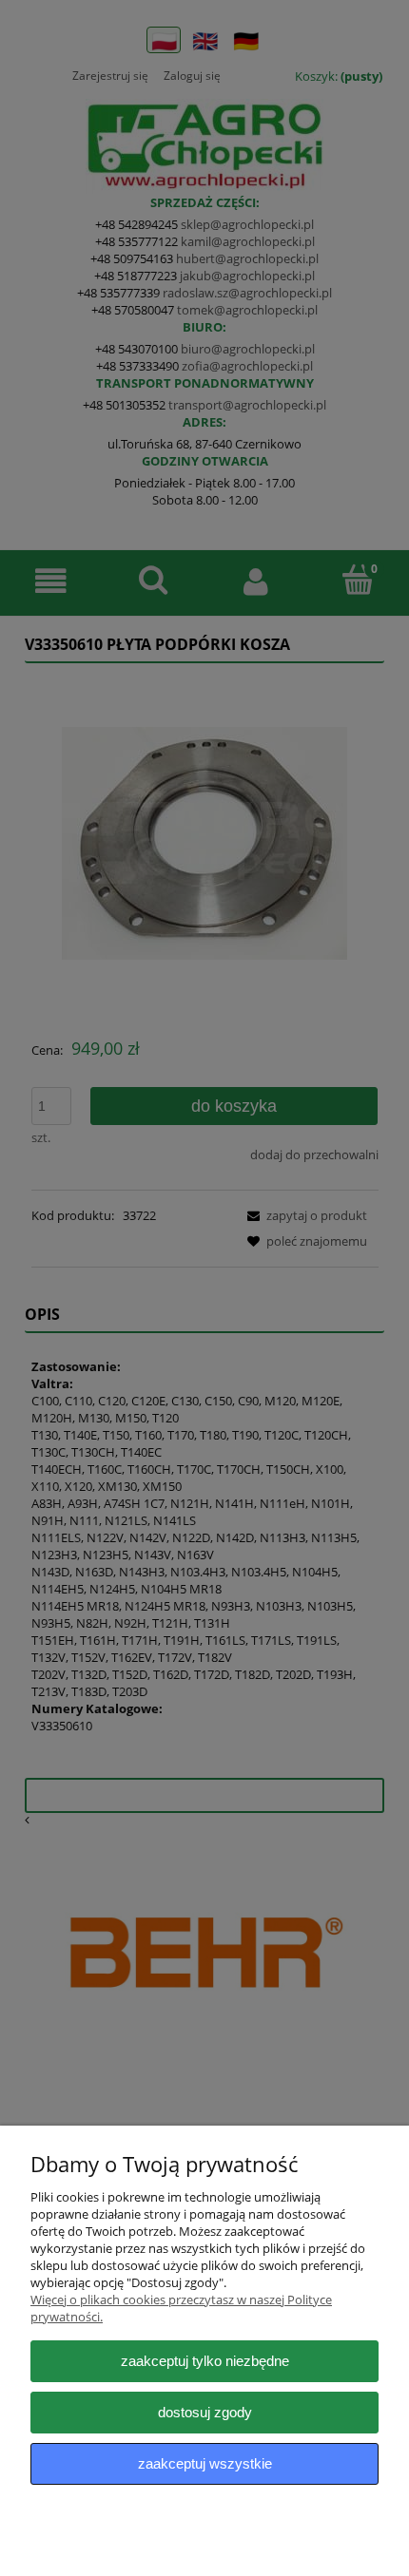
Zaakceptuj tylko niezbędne (205, 2361)
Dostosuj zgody (205, 2412)
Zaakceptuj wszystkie (205, 2463)
